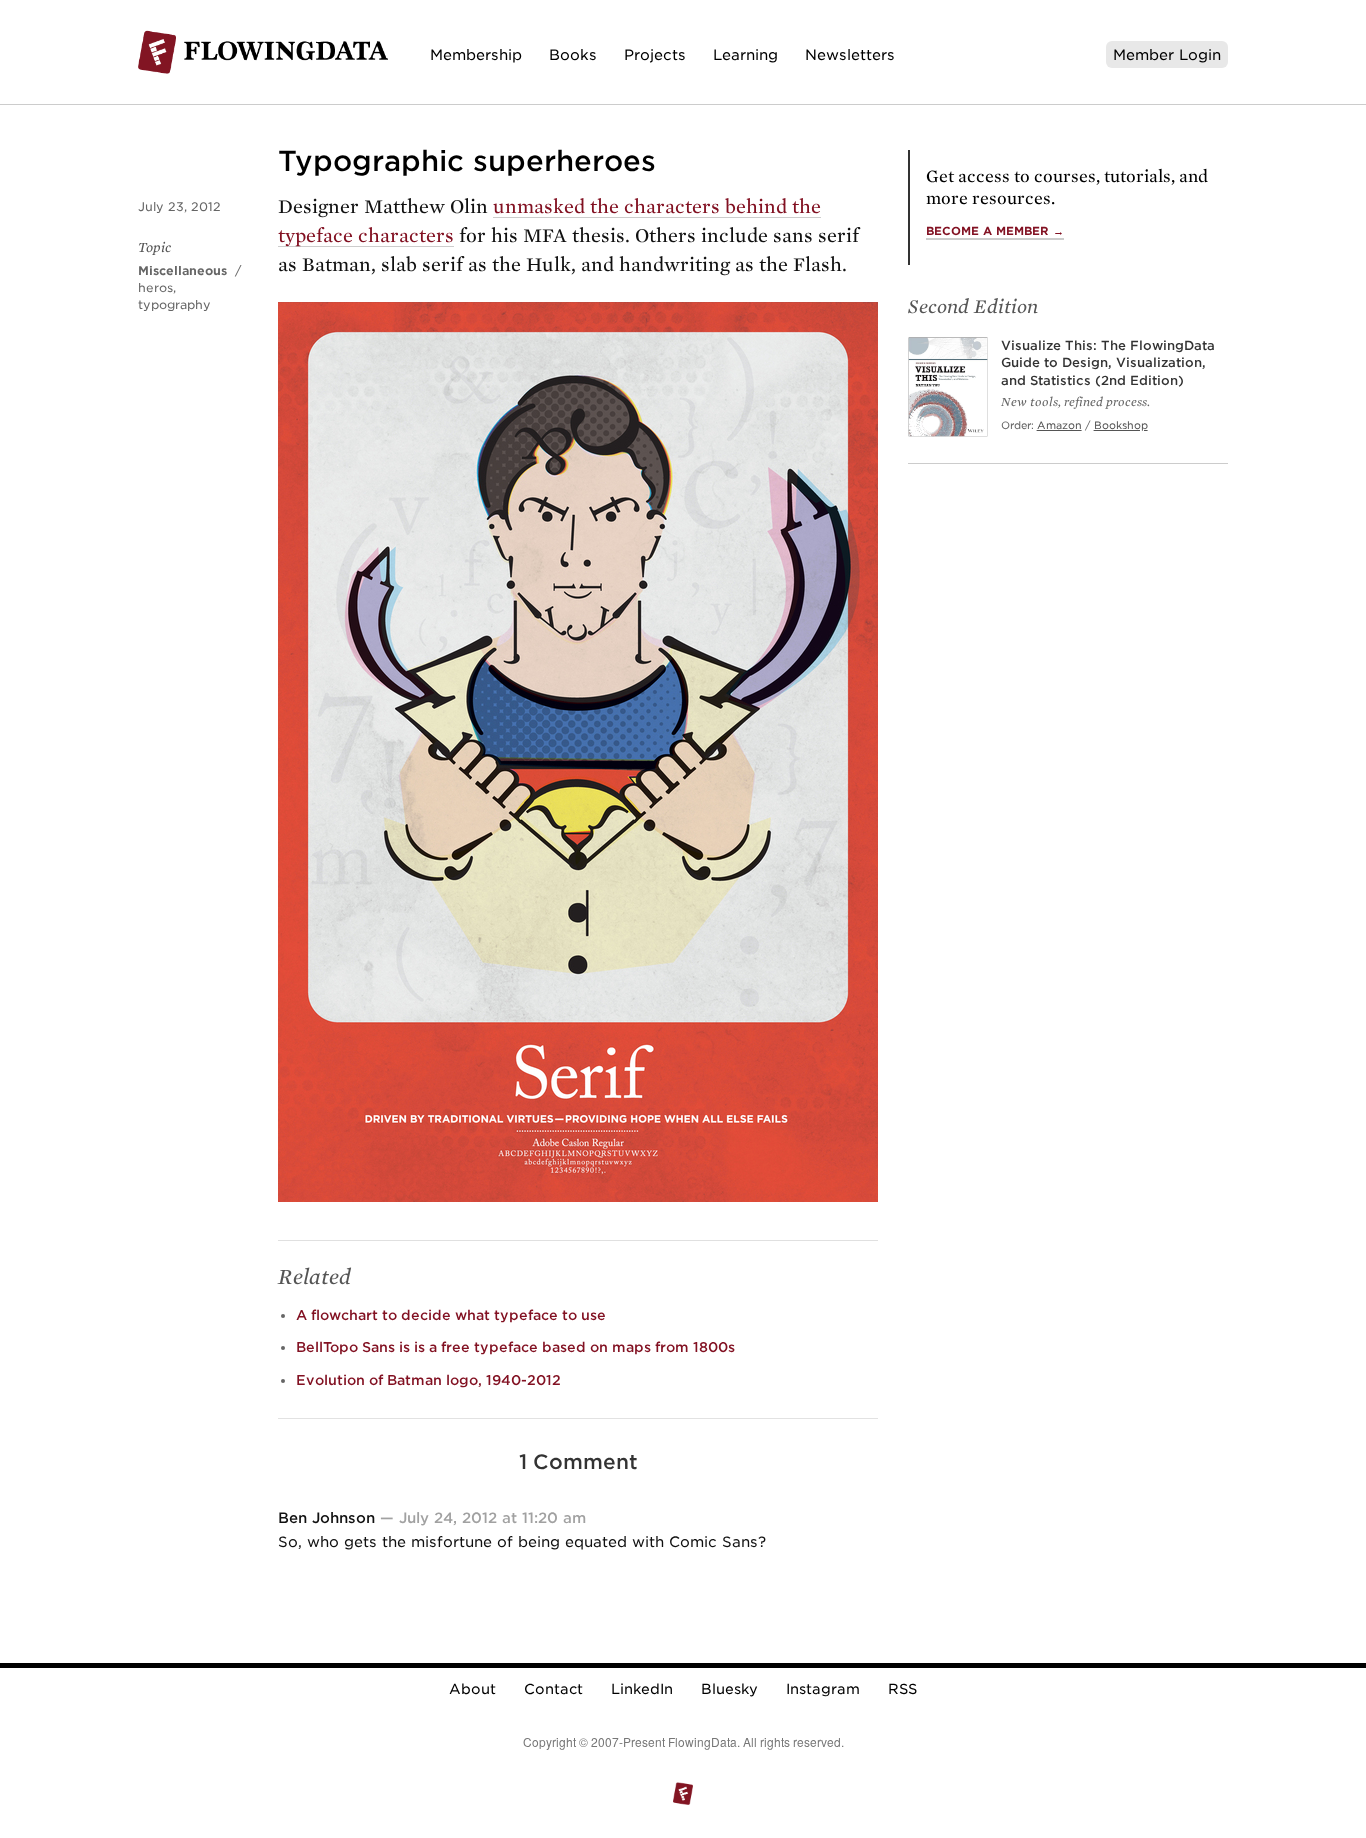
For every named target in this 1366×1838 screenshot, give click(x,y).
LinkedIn (642, 1689)
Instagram (823, 1689)
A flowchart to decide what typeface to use (451, 1315)
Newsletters (850, 54)
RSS (902, 1689)
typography (174, 304)
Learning (745, 54)
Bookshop (1121, 425)
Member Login (1167, 54)
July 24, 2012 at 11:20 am (492, 1517)
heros (155, 287)
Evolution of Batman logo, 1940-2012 (428, 1380)
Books (573, 54)
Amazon (1059, 425)
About (472, 1689)
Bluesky (729, 1689)
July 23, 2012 (179, 206)
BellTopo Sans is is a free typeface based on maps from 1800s (515, 1347)
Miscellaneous (182, 270)
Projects (655, 54)
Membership (476, 54)
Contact (553, 1689)
